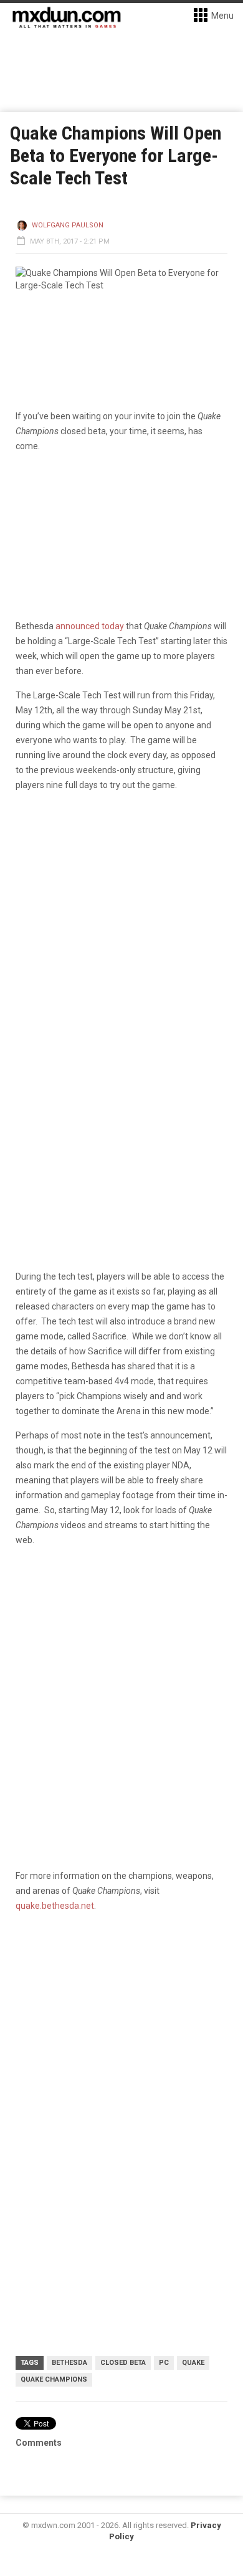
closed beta (123, 2363)
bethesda (69, 2363)
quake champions (54, 2379)
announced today (90, 626)
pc (164, 2363)
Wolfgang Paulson (68, 225)
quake (193, 2363)
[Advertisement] (121, 2053)
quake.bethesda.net (55, 1906)
